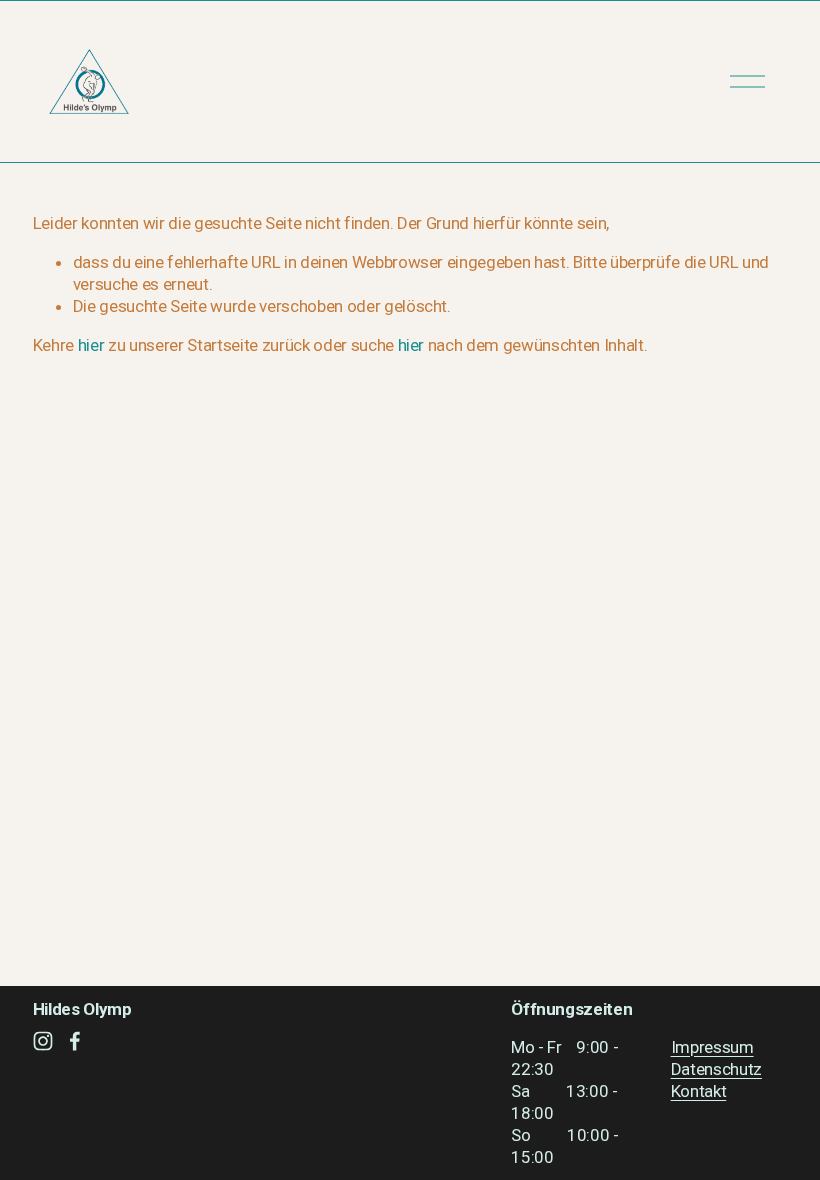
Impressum (712, 1047)
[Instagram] (43, 1041)
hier (91, 345)
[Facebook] (75, 1041)
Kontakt (699, 1091)
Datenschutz (716, 1069)
